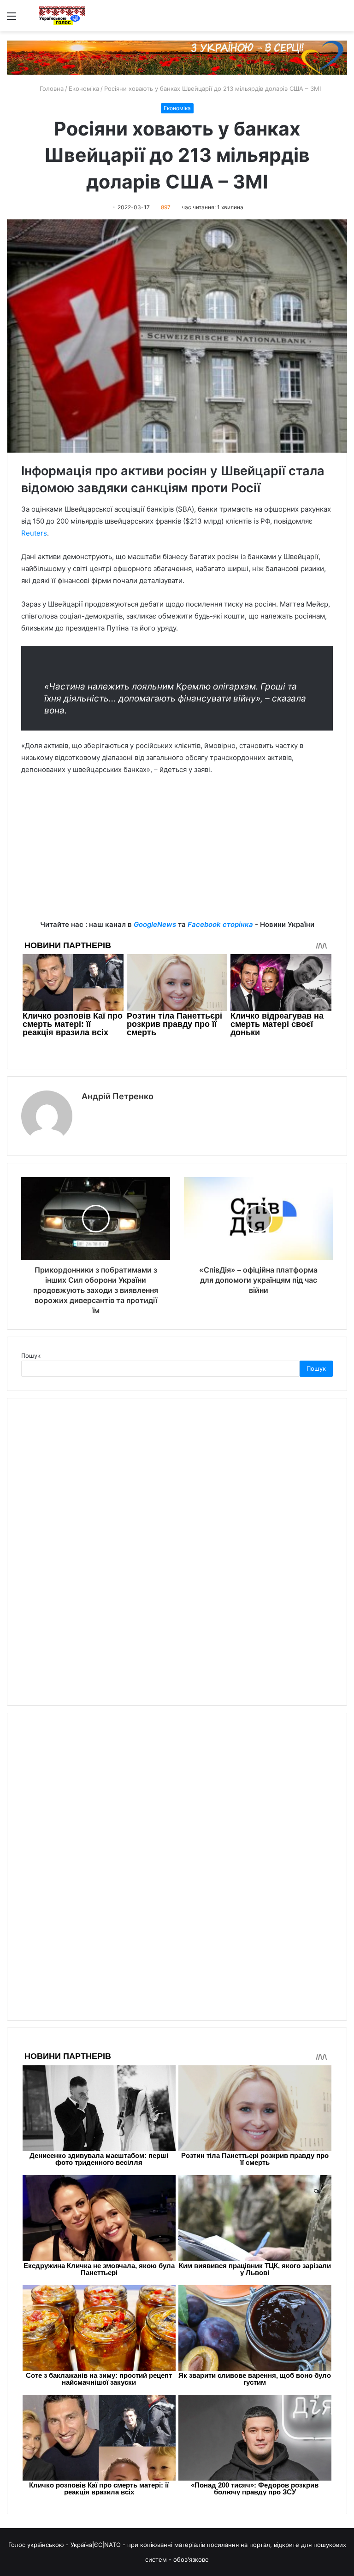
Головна (51, 88)
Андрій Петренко (118, 1096)
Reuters (34, 533)
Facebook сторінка (220, 924)
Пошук (31, 1356)
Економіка (84, 88)
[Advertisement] (177, 854)
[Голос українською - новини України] (62, 16)
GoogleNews (155, 924)
